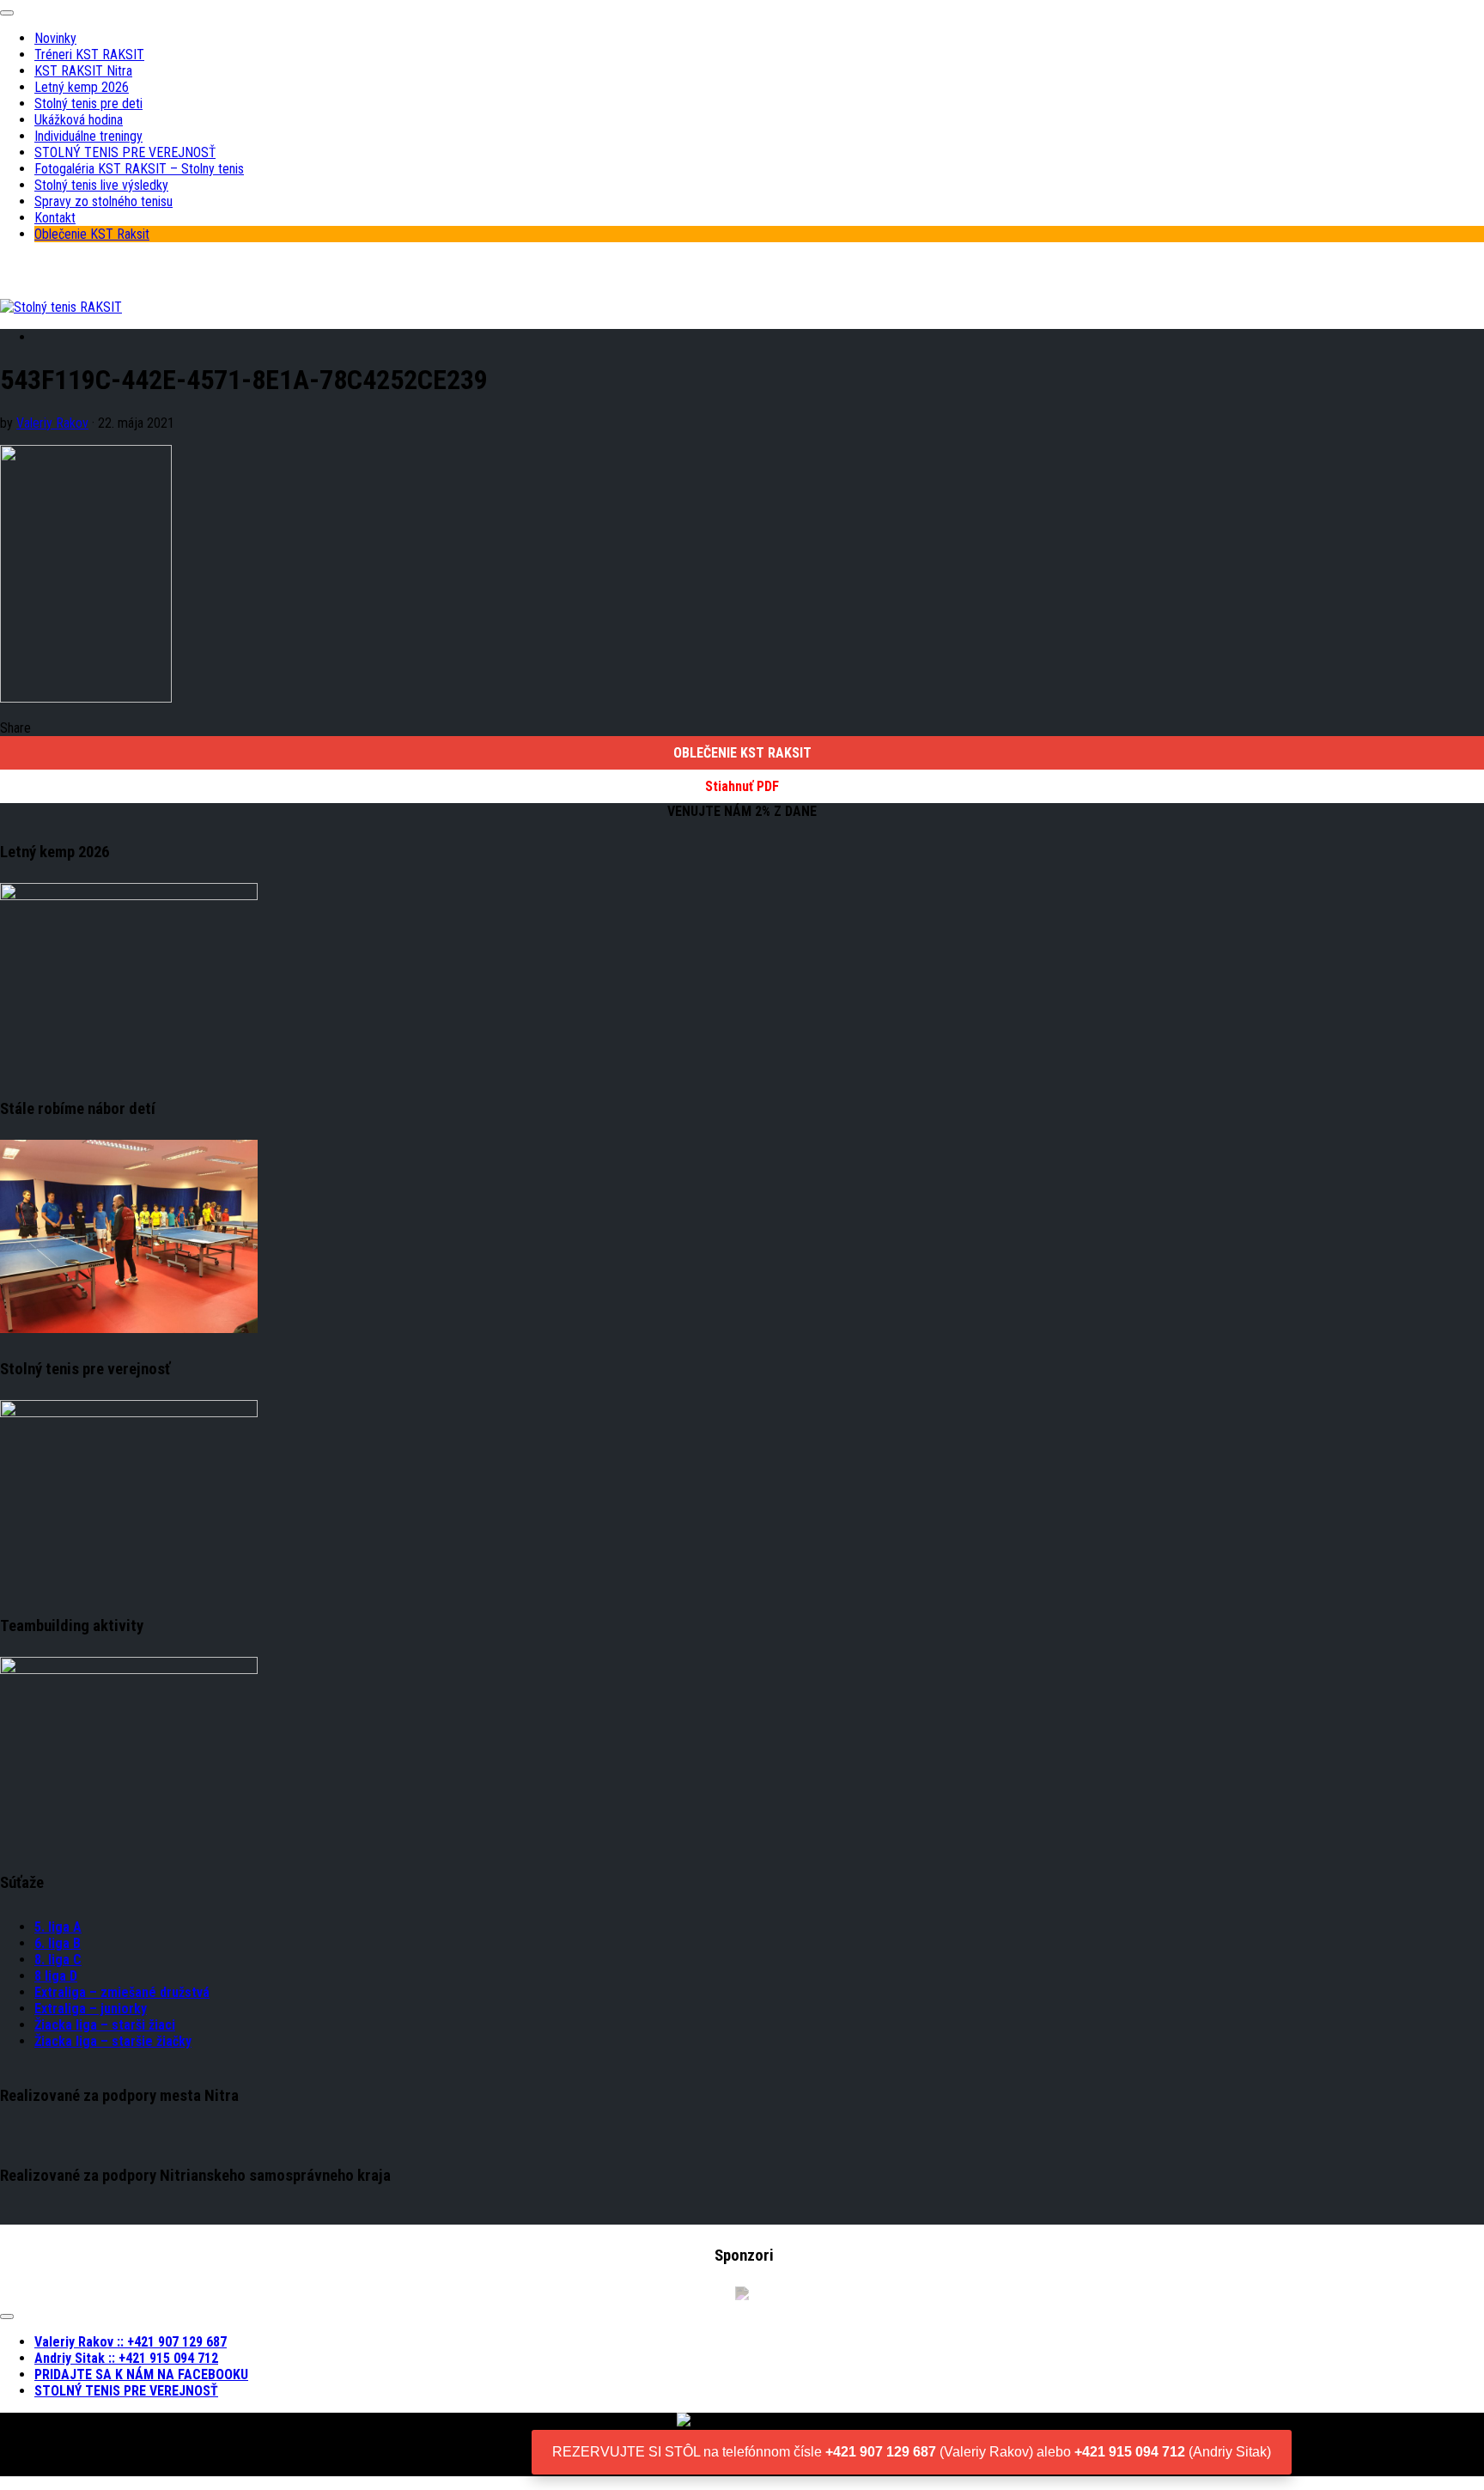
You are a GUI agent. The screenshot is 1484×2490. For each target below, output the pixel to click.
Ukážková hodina (79, 120)
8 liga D (56, 1976)
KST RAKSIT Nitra (83, 71)
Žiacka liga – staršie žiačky (113, 2041)
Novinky (55, 38)
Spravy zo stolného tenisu (103, 201)
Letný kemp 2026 (82, 87)
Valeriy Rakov (52, 423)
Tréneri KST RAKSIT (89, 55)
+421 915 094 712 (1130, 2452)
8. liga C (58, 1960)
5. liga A (58, 1927)
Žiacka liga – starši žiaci (105, 2025)
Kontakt (55, 218)
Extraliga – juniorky (91, 2009)
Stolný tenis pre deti (88, 103)
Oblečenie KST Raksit (92, 234)
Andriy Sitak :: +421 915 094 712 (126, 2358)
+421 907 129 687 (881, 2452)
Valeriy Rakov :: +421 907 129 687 (131, 2342)
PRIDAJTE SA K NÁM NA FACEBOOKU (141, 2374)
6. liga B (58, 1943)
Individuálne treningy (88, 136)
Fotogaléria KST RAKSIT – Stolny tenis (139, 169)
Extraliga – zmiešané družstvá (122, 1992)
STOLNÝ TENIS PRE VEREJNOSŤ (125, 152)
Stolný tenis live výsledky (101, 185)
